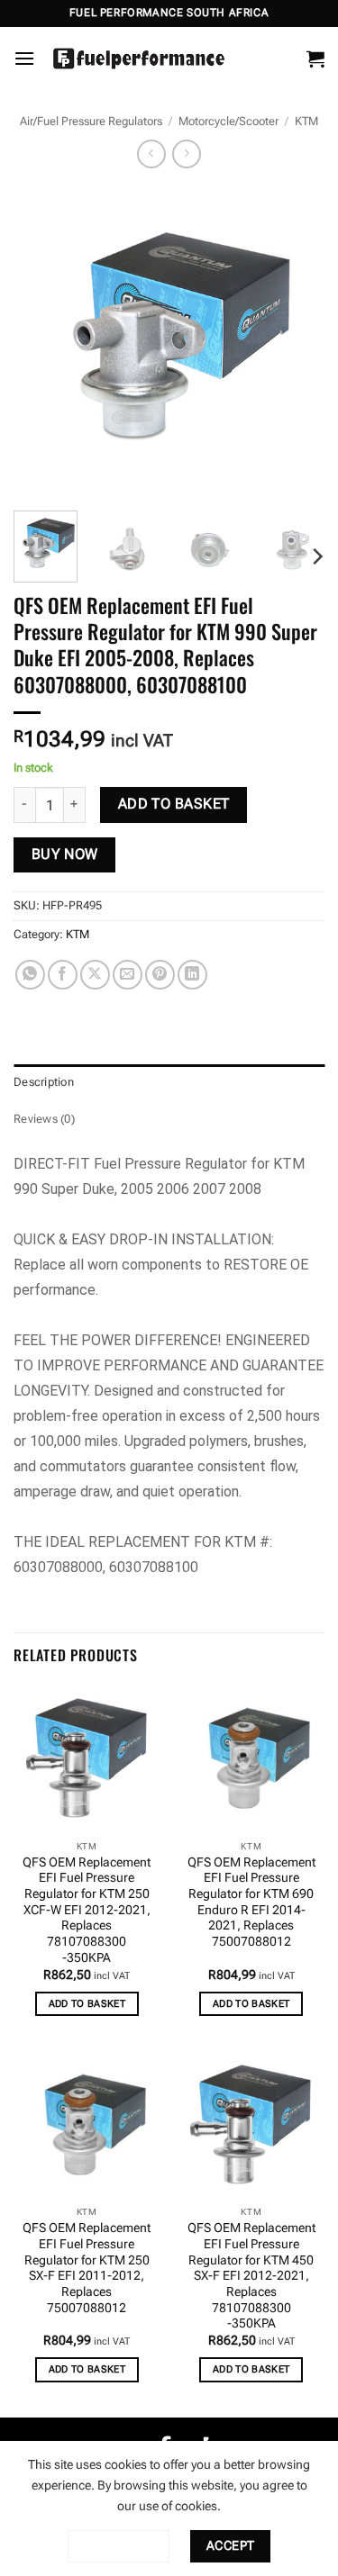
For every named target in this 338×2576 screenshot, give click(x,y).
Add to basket (174, 804)
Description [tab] (44, 1082)
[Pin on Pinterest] (160, 975)
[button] (24, 58)
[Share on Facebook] (63, 975)
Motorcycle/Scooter (228, 121)
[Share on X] (95, 975)
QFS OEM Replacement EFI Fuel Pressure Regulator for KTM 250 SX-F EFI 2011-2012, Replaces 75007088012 (87, 2267)
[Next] (296, 342)
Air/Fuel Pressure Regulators (91, 121)
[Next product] (151, 154)
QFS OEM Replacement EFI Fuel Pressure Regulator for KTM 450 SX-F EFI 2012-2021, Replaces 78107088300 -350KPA (251, 2275)
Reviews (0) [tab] (44, 1119)
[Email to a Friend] (128, 975)
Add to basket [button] (87, 2004)
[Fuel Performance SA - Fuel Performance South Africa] (139, 59)
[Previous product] (186, 154)
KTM (306, 121)
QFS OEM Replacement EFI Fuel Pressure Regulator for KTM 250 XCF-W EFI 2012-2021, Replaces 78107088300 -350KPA (87, 1910)
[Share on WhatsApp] (30, 975)
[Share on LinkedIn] (192, 975)
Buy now (65, 854)
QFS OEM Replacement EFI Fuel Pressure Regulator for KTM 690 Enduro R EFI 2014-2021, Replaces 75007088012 (251, 1902)
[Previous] (42, 342)
